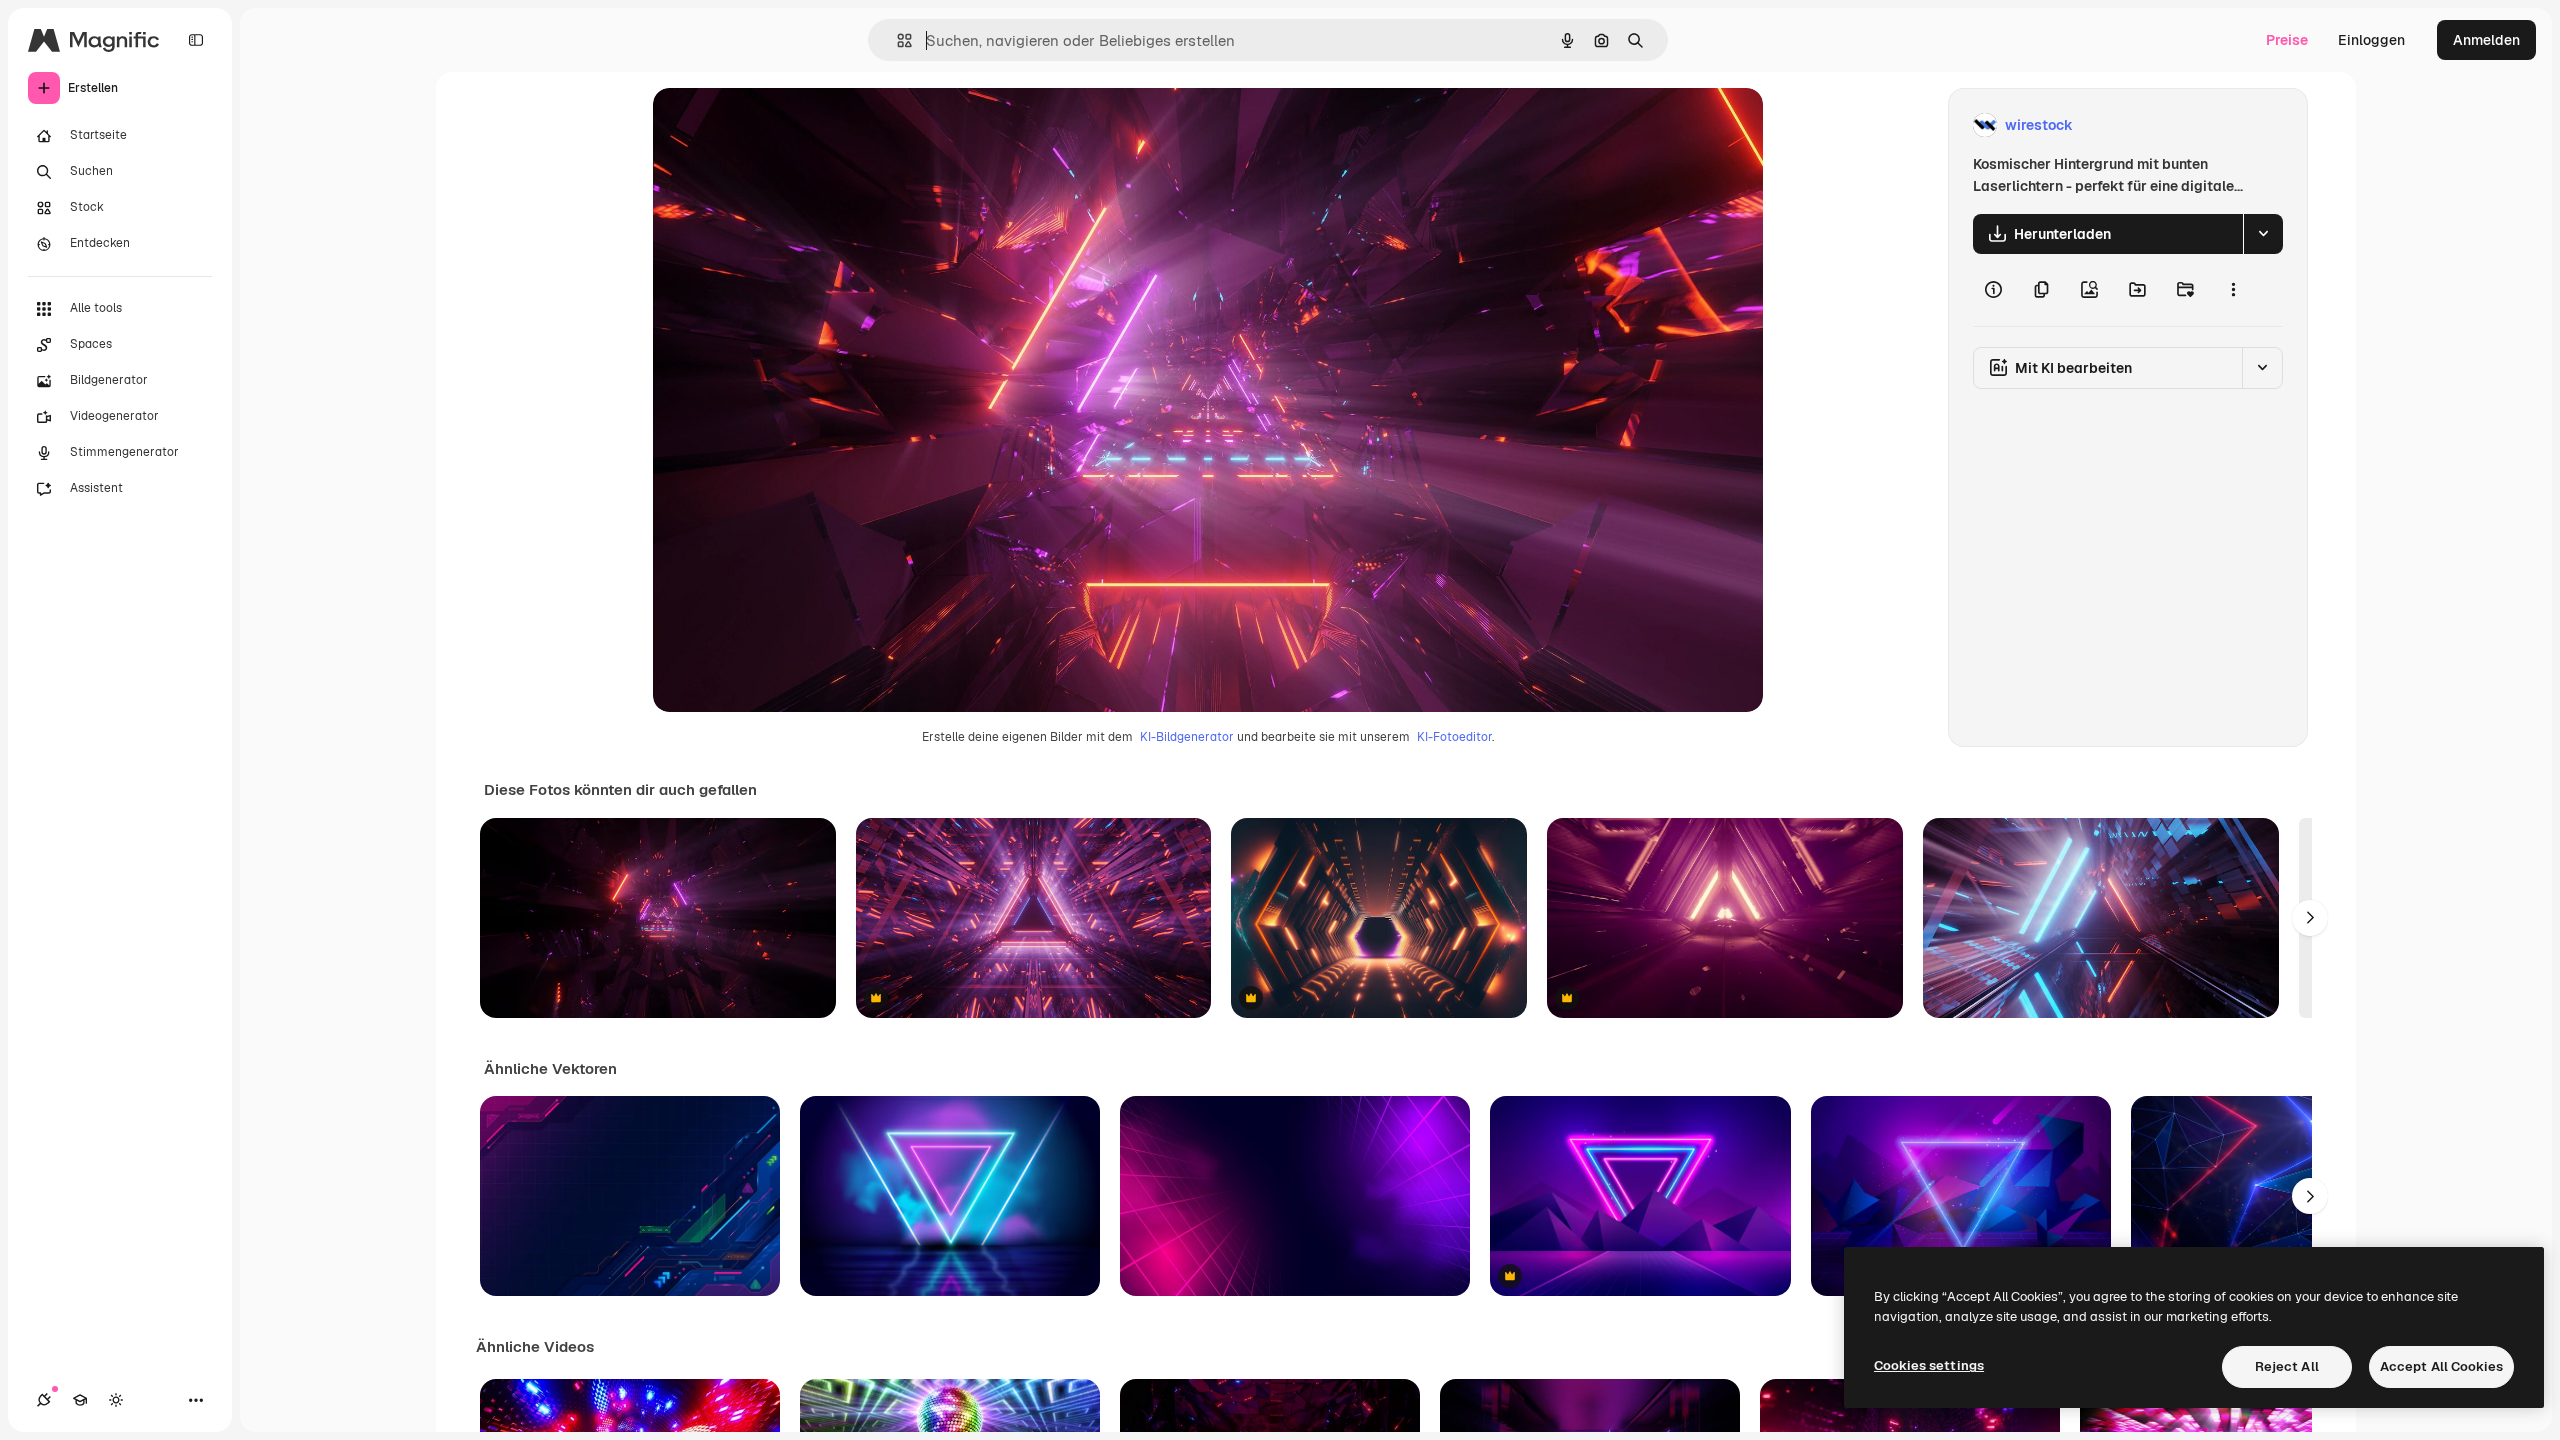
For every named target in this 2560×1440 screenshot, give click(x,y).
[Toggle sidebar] (196, 40)
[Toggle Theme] (116, 1400)
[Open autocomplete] (896, 40)
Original (781, 125)
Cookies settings (1929, 1365)
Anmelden (2486, 40)
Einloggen (2371, 40)
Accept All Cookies (2441, 1366)
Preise (2287, 40)
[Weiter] (2310, 918)
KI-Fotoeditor (1454, 737)
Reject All (2287, 1366)
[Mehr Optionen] (2233, 290)
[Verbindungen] (44, 1400)
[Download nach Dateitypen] (2263, 234)
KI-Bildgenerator (1187, 737)
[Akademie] (80, 1400)
